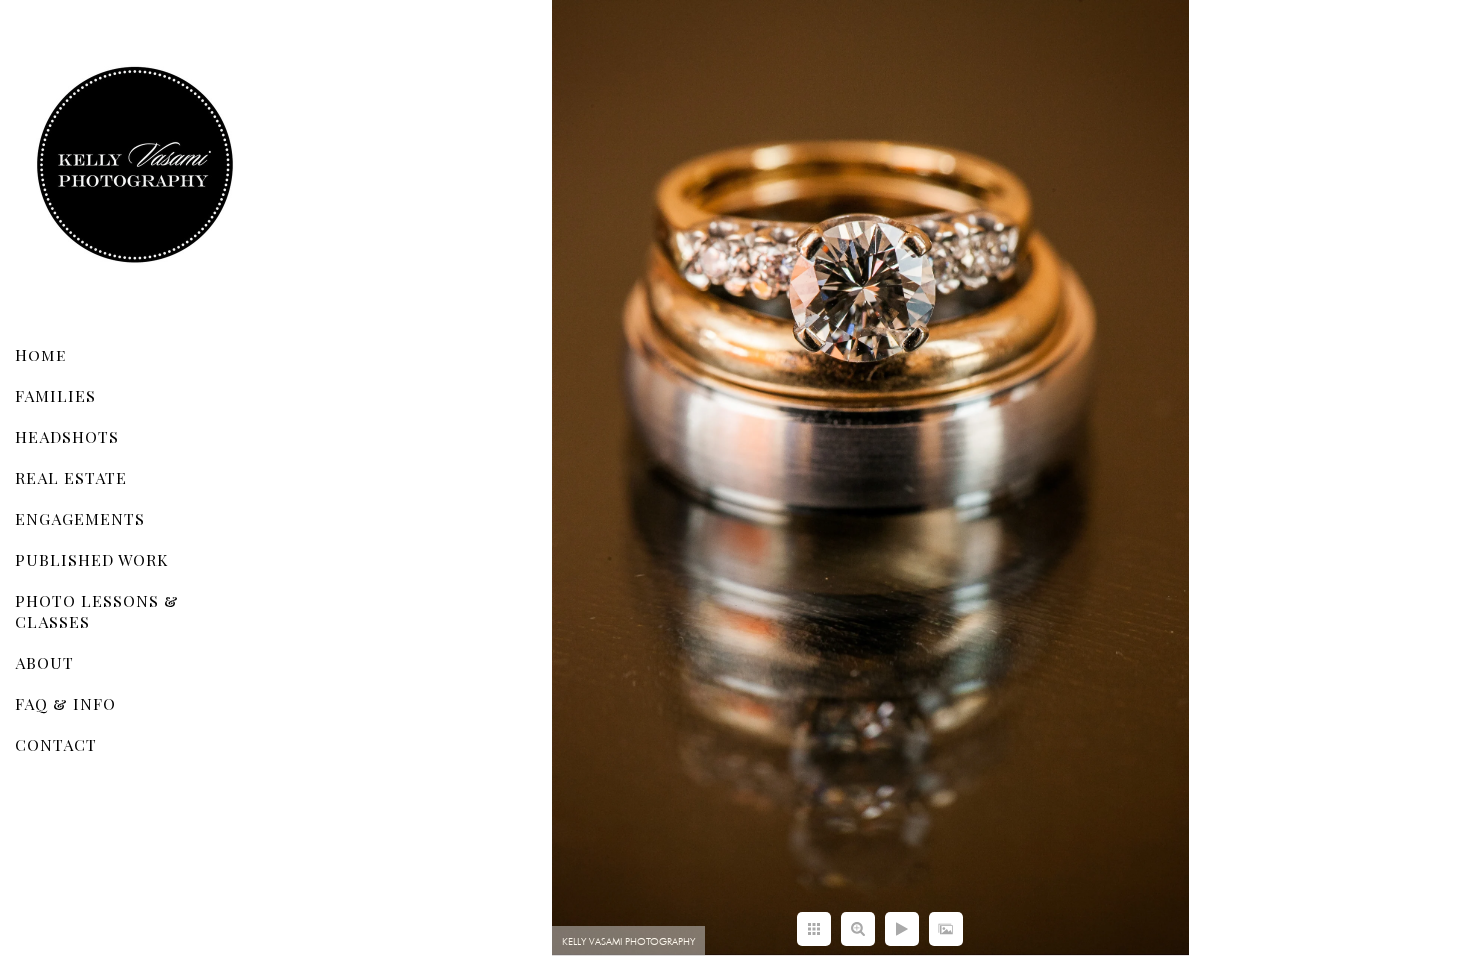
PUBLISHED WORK (91, 559)
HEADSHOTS (67, 436)
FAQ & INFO (65, 703)
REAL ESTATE (71, 477)
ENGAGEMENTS (80, 518)
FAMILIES (55, 395)
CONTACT (56, 744)
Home (40, 354)
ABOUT (44, 662)
